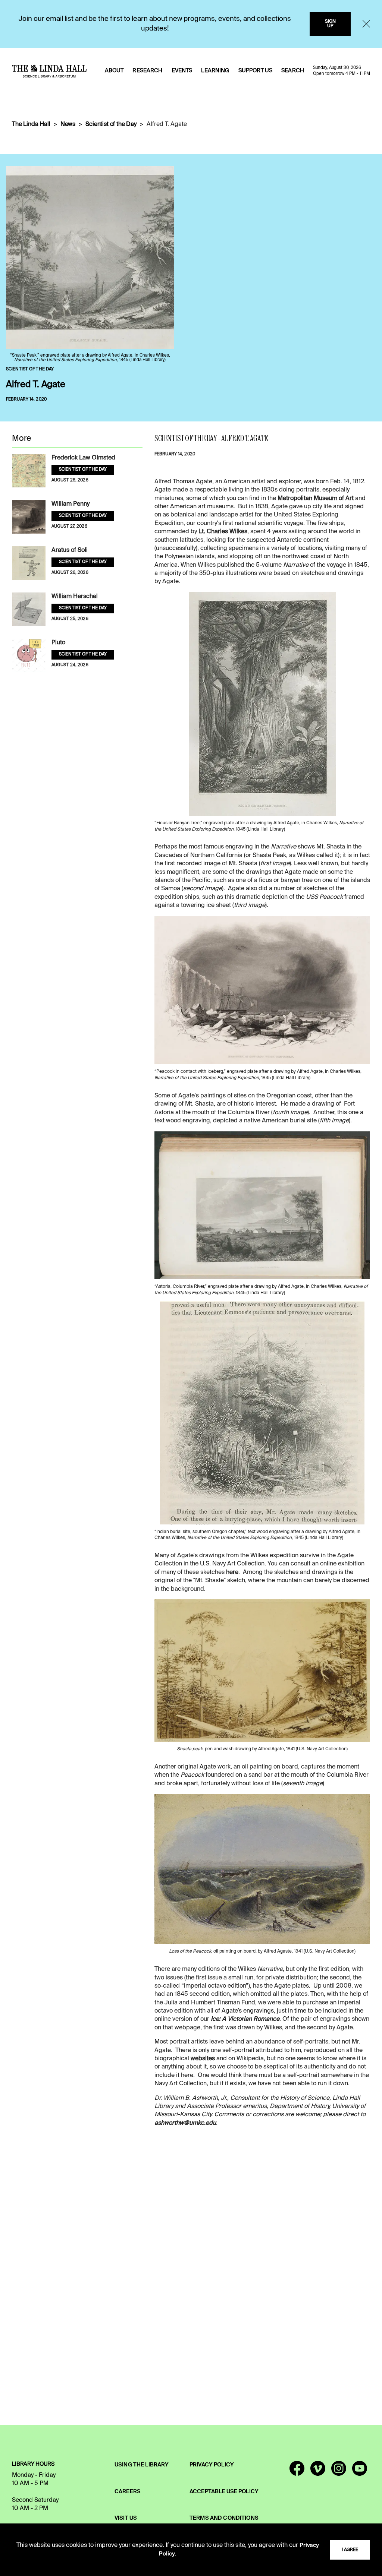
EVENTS (182, 71)
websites (203, 2059)
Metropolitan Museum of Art (316, 499)
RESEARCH (147, 71)
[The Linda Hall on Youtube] (360, 2472)
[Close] (366, 24)
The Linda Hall (31, 124)
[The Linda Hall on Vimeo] (318, 2472)
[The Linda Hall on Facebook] (297, 2472)
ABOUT (114, 71)
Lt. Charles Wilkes (223, 532)
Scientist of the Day (111, 124)
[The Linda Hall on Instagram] (339, 2472)
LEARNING (215, 71)
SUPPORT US (255, 71)
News (68, 124)
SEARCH (293, 71)
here (232, 1573)
